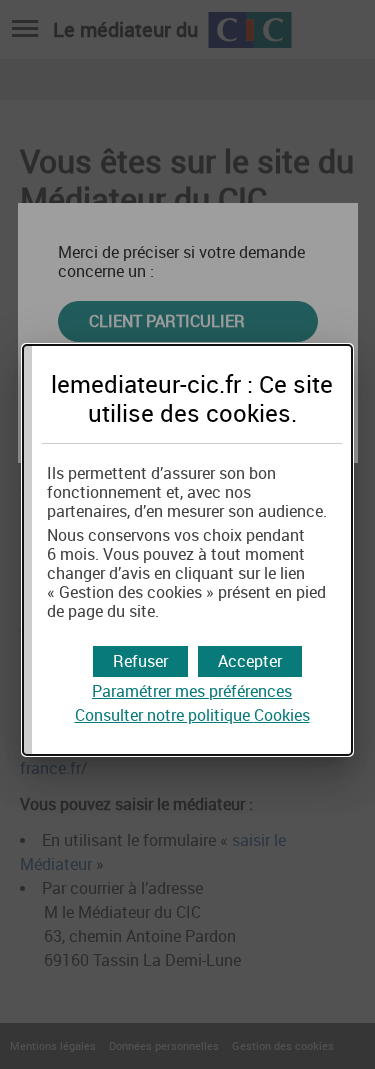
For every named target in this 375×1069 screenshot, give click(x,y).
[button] (250, 661)
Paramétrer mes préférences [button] (192, 691)
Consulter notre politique (192, 715)
